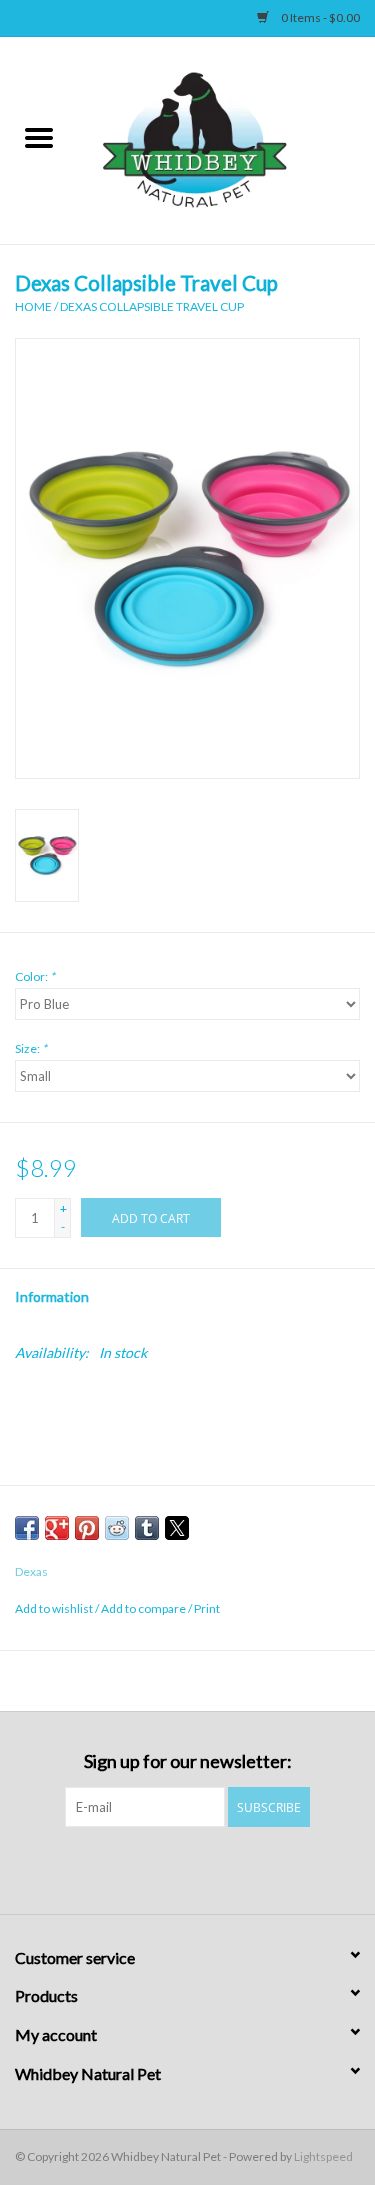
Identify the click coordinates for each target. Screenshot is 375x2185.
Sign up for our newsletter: (188, 1761)
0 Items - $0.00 (319, 17)
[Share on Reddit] (117, 1528)
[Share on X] (177, 1528)
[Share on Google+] (57, 1528)
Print (207, 1608)
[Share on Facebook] (27, 1528)
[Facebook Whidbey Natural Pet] (170, 1868)
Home (33, 306)
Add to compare (144, 1608)
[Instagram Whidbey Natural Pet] (205, 1868)
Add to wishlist (55, 1608)
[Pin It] (87, 1528)
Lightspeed (323, 2156)
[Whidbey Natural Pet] (227, 138)
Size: (31, 1048)
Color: (35, 976)
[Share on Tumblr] (147, 1528)
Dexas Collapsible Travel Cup (152, 306)
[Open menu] (39, 137)
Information (52, 1296)
